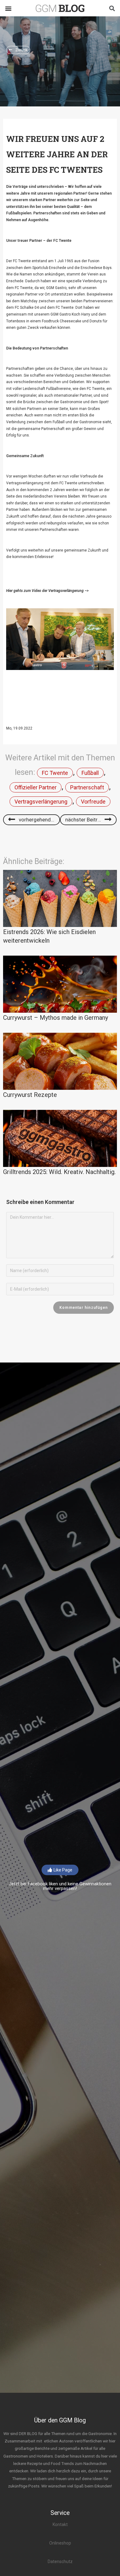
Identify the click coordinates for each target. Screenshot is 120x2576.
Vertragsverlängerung (41, 802)
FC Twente (55, 773)
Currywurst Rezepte (30, 1095)
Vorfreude (93, 802)
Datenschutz (60, 2562)
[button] (8, 8)
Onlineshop (60, 2543)
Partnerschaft (87, 787)
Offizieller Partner (36, 787)
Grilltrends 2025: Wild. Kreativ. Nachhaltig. (59, 1172)
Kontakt (60, 2524)
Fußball (90, 773)
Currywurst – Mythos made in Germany (56, 1018)
